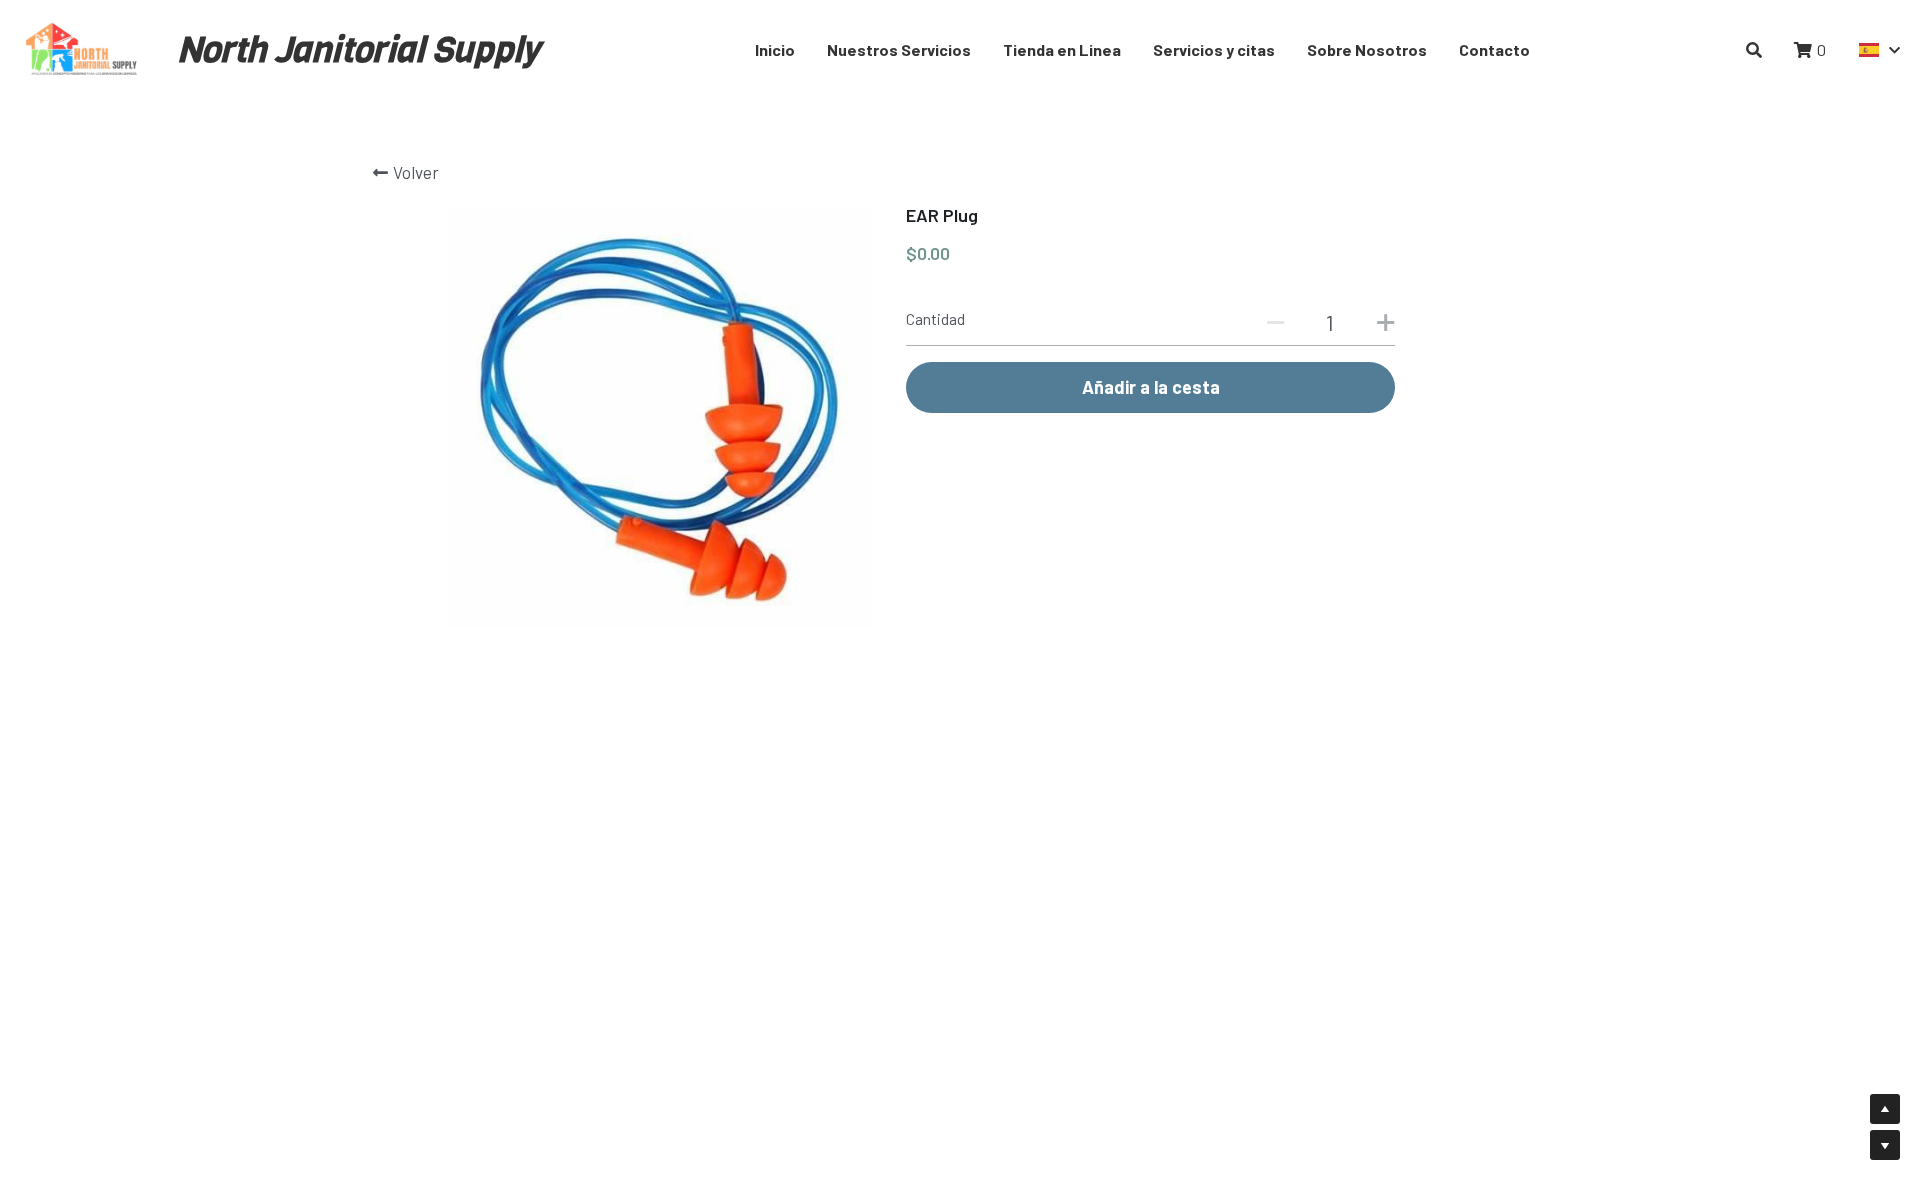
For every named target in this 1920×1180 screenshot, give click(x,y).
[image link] (82, 48)
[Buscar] (1754, 50)
